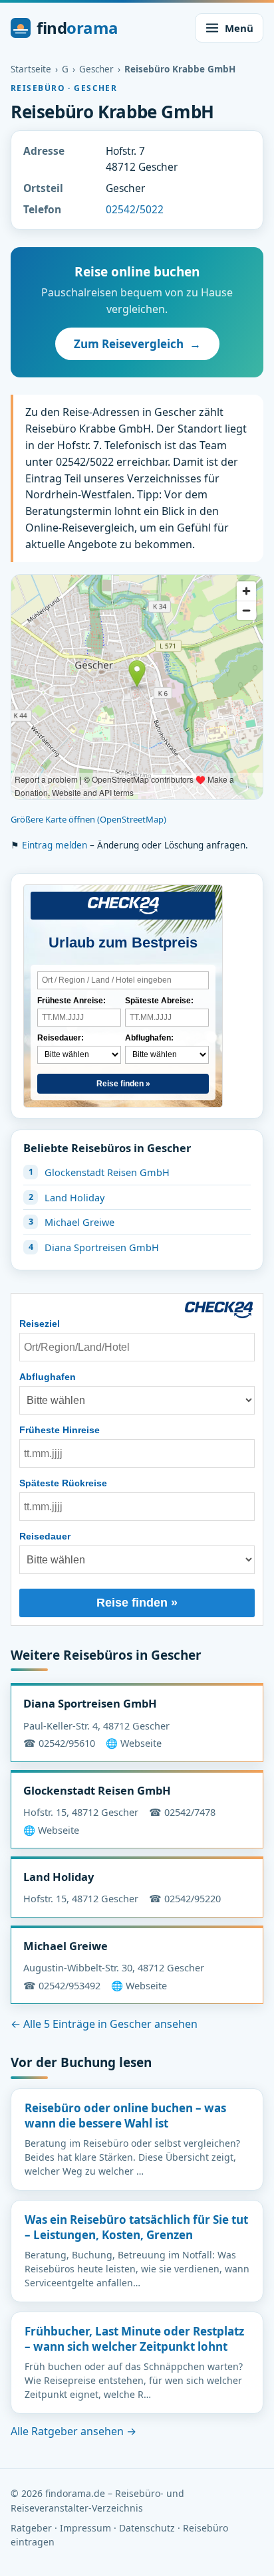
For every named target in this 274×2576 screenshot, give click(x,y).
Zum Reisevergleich (137, 344)
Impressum (85, 2528)
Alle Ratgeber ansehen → (73, 2431)
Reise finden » (123, 1084)
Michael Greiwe (79, 1222)
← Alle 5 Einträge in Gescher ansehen (104, 2024)
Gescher (96, 69)
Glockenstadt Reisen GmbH (107, 1172)
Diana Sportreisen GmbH (102, 1247)
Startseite (31, 69)
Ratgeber (31, 2528)
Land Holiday (74, 1197)
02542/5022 (135, 209)
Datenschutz (147, 2528)
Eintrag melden (55, 845)
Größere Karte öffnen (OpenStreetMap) (88, 819)
